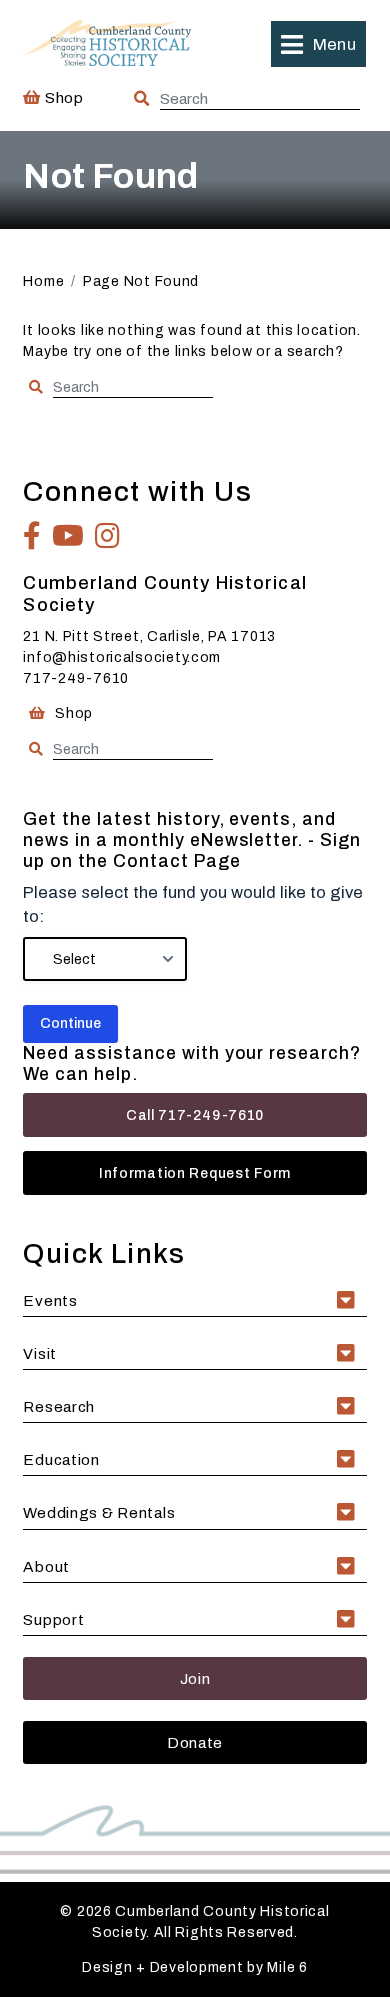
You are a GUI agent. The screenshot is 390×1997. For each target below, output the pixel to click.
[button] (318, 44)
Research (59, 1406)
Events (50, 1300)
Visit (40, 1353)
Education (61, 1459)
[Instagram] (108, 536)
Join (195, 1678)
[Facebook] (32, 536)
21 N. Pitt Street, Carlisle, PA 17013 (149, 636)
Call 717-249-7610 (195, 1115)
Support (53, 1619)
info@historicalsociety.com (122, 657)
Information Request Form (195, 1173)
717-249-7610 (76, 678)
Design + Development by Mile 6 (195, 1967)
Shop (62, 97)
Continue (70, 1023)
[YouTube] (68, 536)
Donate (195, 1742)
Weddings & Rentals (99, 1512)
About (46, 1566)
